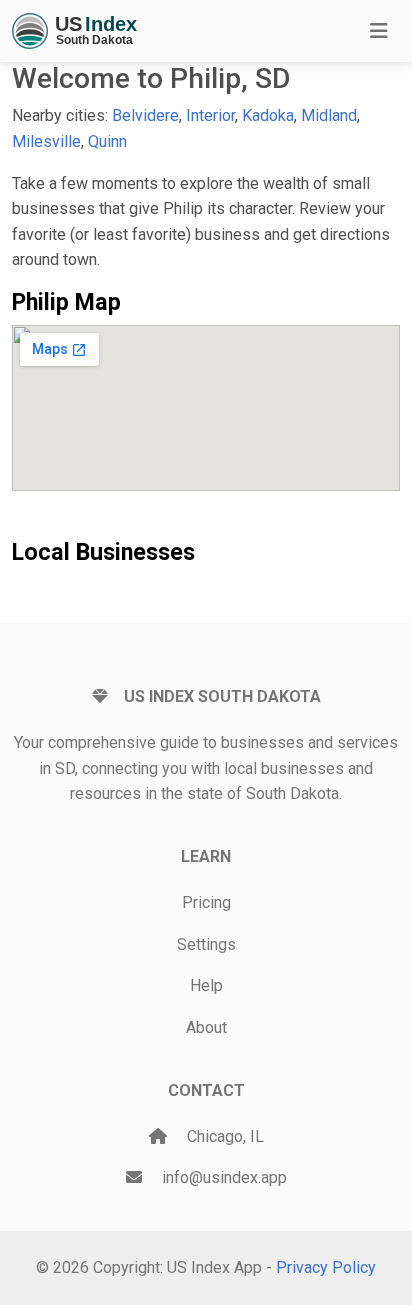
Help (206, 985)
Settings (206, 944)
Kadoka (268, 115)
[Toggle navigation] (379, 31)
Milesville (46, 141)
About (206, 1027)
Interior (210, 115)
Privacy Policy (326, 1267)
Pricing (206, 902)
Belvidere (145, 115)
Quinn (107, 141)
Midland (329, 115)
